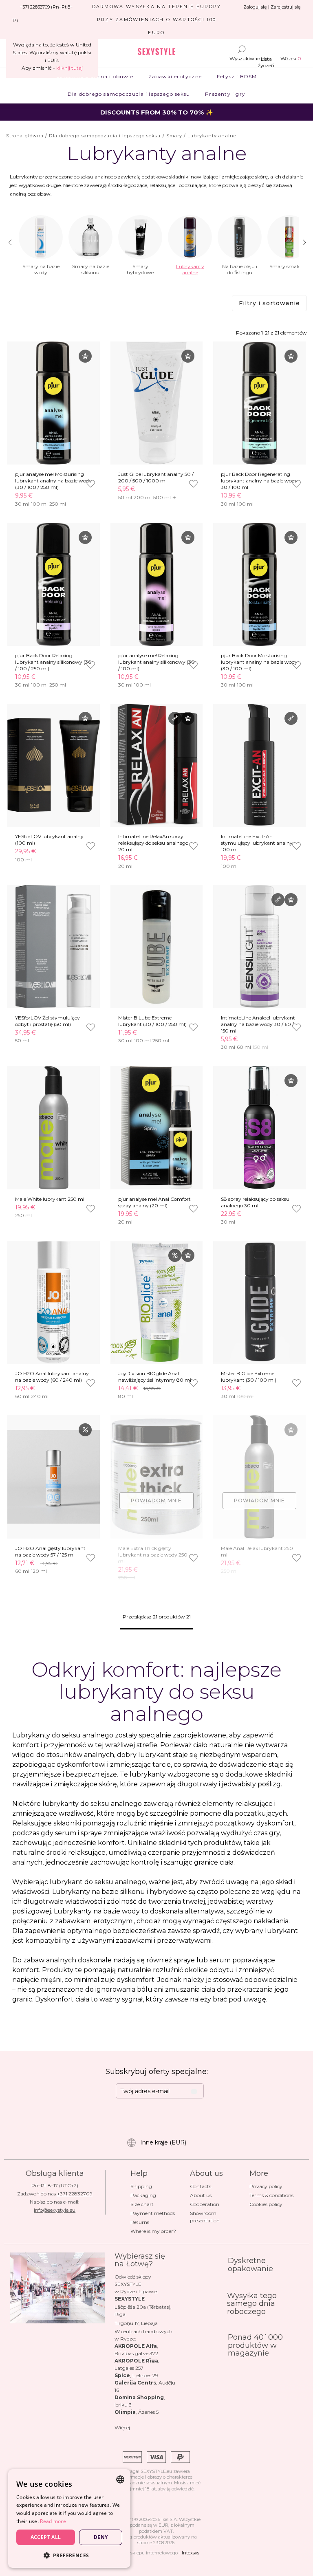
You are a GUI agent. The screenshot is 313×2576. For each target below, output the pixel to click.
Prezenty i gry (225, 94)
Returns (140, 2222)
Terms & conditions (271, 2195)
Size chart (142, 2204)
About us (201, 2195)
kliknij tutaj (69, 68)
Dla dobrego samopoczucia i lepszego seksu (129, 94)
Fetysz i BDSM (237, 76)
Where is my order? (153, 2231)
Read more (53, 2521)
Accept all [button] (46, 2537)
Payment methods (153, 2213)
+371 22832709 (75, 2194)
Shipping (141, 2186)
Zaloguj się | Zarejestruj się (272, 7)
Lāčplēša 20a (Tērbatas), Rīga (143, 2311)
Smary (174, 136)
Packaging (143, 2195)
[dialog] (69, 2519)
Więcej (122, 2427)
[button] (69, 2555)
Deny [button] (101, 2537)
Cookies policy (266, 2204)
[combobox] (120, 2479)
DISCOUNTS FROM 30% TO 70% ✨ (157, 112)
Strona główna (25, 136)
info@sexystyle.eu (55, 2210)
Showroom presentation (205, 2217)
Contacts (201, 2186)
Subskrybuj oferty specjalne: (157, 2072)
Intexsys (191, 2553)
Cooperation (205, 2204)
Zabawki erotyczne (175, 76)
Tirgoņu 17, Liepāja (136, 2323)
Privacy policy (266, 2186)
